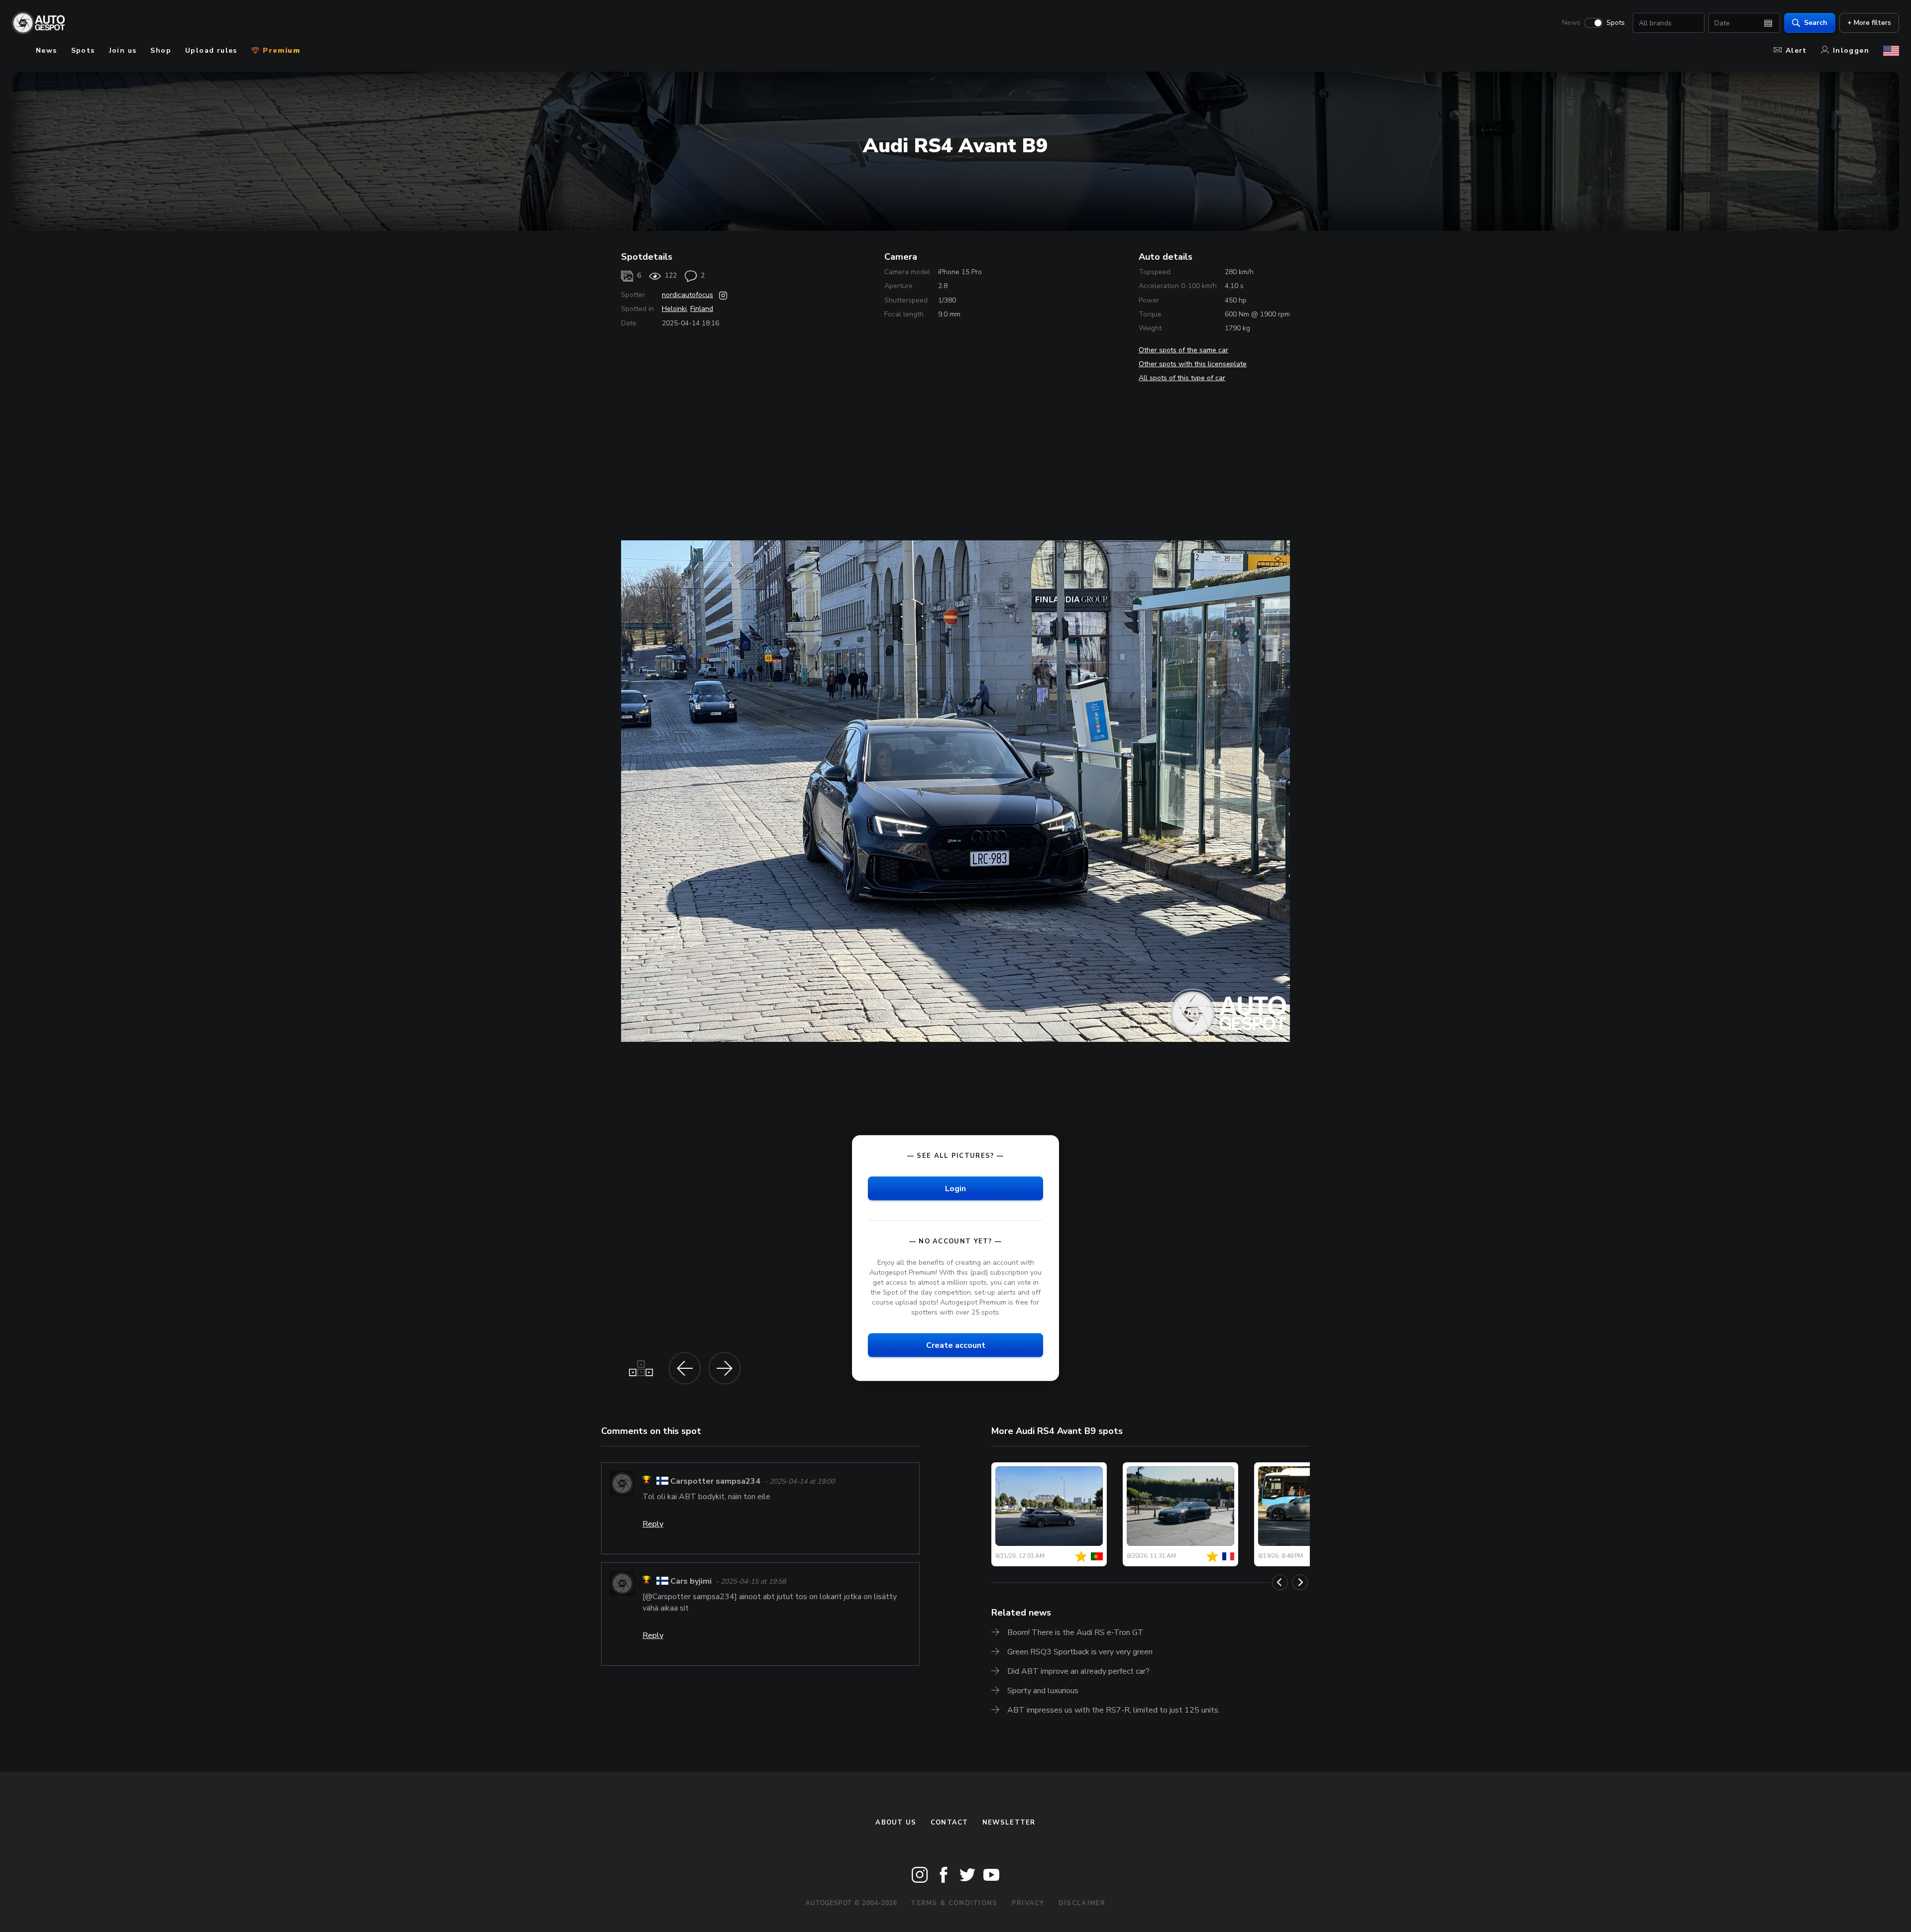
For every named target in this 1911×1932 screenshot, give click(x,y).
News (1571, 23)
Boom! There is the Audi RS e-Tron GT (1075, 1632)
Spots (1616, 23)
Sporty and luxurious (1043, 1691)
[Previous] (1280, 1582)
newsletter (1009, 1823)
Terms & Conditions (954, 1903)
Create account (956, 1345)
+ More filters (1869, 23)
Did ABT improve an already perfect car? (1078, 1671)
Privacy (1028, 1903)
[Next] (1300, 1582)
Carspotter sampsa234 (715, 1481)
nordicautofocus (688, 295)
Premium (280, 51)
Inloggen (1851, 51)
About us (896, 1823)
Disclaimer (1082, 1903)
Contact (950, 1823)
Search (1816, 23)
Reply (653, 1524)
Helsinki (674, 309)
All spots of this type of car (1182, 378)
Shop (161, 51)
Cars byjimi (691, 1581)
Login (955, 1188)
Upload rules (211, 51)
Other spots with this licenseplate (1193, 364)
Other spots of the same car (1183, 350)
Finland (702, 309)
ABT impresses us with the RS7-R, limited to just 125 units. (1114, 1710)
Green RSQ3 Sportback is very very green (1080, 1652)
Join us (123, 51)
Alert (1796, 51)
